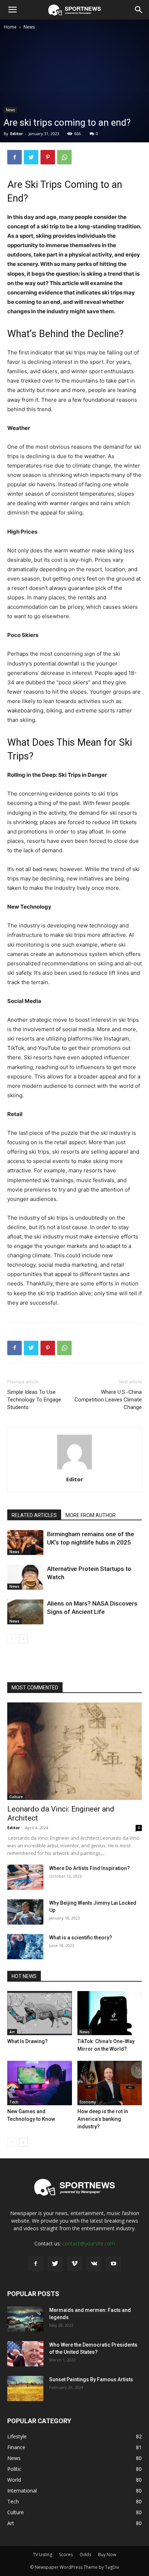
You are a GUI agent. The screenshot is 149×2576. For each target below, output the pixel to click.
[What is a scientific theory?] (25, 1947)
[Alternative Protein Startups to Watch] (25, 1577)
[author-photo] (74, 1469)
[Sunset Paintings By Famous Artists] (25, 2388)
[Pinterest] (48, 157)
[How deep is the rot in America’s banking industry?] (110, 2083)
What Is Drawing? (27, 2041)
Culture (16, 1797)
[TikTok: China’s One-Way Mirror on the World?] (110, 2013)
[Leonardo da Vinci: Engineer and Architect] (74, 1751)
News (29, 27)
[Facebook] (14, 157)
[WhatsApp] (64, 157)
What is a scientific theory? (81, 1938)
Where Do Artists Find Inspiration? (90, 1868)
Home (10, 27)
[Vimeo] (74, 2264)
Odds (85, 2555)
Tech (14, 2102)
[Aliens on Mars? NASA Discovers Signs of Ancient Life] (25, 1612)
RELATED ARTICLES (34, 1515)
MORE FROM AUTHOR (91, 1515)
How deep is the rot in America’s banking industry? (103, 2119)
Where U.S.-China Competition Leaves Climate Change (108, 1400)
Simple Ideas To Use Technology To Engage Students (34, 1400)
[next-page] (23, 1639)
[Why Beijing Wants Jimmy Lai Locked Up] (25, 1912)
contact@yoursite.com (89, 2243)
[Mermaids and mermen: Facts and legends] (25, 2319)
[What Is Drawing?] (40, 2013)
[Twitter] (31, 157)
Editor (16, 133)
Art (12, 2032)
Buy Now (107, 2555)
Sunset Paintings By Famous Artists (91, 2379)
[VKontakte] (94, 2264)
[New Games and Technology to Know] (40, 2083)
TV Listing (42, 2555)
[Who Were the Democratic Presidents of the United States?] (25, 2354)
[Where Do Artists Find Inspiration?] (25, 1877)
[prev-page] (12, 1639)
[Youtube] (114, 2264)
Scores (66, 2555)
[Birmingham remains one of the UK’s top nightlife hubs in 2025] (25, 1543)
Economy (88, 2102)
